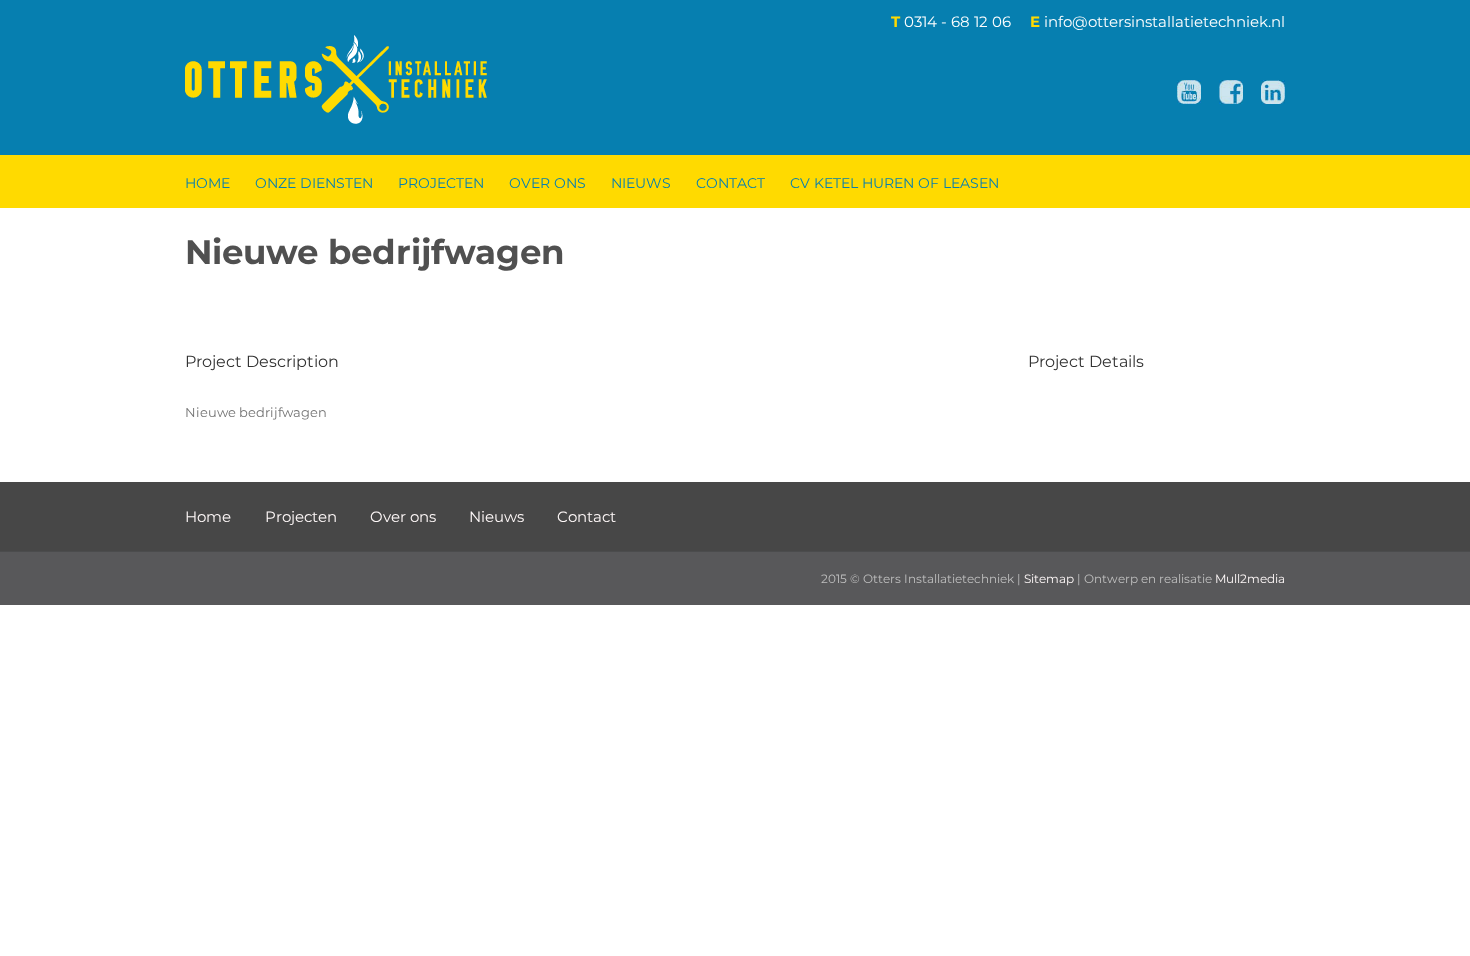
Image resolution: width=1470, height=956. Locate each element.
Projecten (301, 516)
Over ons (403, 516)
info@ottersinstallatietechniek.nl (1164, 21)
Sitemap (1049, 578)
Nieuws (496, 516)
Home (210, 516)
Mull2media (1250, 578)
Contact (586, 516)
